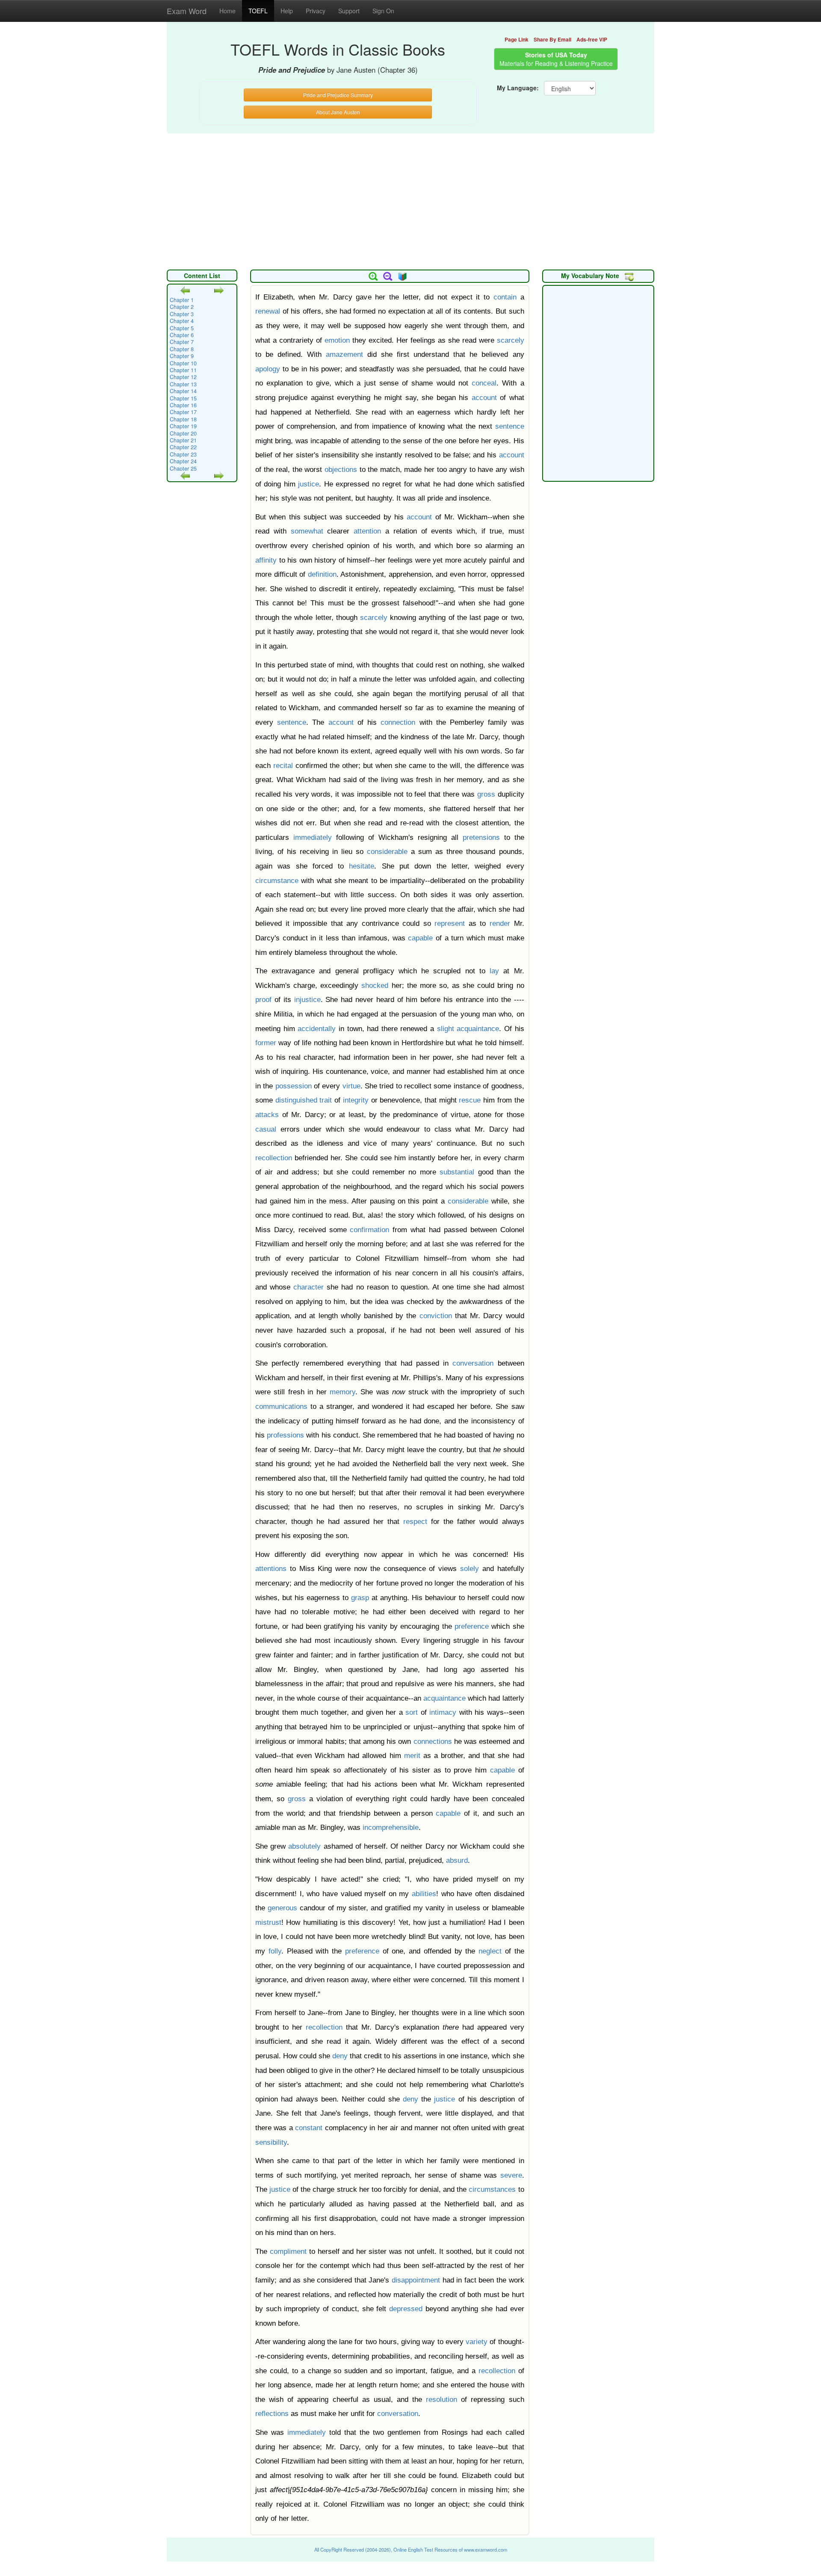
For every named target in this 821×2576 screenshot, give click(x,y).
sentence (510, 426)
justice (309, 484)
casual (266, 1129)
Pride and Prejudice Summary (338, 95)
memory (343, 1392)
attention (367, 531)
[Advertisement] (410, 197)
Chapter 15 (183, 398)
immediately (313, 837)
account (484, 398)
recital (283, 766)
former (266, 1043)
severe (511, 2175)
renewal (268, 311)
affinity (266, 560)
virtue (351, 1086)
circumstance (277, 881)
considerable (387, 852)
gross (486, 794)
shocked (375, 986)
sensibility (271, 2142)
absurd (457, 1860)
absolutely (304, 1846)
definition (322, 574)
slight (446, 1029)
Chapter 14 (183, 391)
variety (477, 2342)
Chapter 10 (183, 363)
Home (227, 11)
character (309, 1287)
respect (415, 1522)
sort (412, 1712)
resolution (442, 2400)
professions (285, 1435)
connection (398, 722)
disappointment (416, 2280)
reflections (272, 2414)
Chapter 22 (183, 447)
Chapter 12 (183, 377)
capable (420, 938)
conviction (436, 1316)
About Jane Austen (338, 112)
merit (412, 1756)
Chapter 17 (183, 412)
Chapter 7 (182, 342)
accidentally (317, 1029)
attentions (271, 1569)
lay (494, 971)
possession (294, 1086)
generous (282, 1908)
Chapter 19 (183, 426)
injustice (307, 1000)
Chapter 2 (182, 307)
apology (268, 369)
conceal (484, 383)
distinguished (296, 1100)
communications (281, 1407)
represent (450, 923)
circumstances (492, 2189)
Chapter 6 (182, 335)
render (500, 923)
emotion (337, 340)
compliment (288, 2251)
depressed (406, 2309)
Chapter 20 (183, 433)
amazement (344, 354)
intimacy (443, 1712)
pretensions (481, 837)
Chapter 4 (182, 321)
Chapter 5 (182, 328)
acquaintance (478, 1029)
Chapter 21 (183, 440)
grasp (360, 1598)
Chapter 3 (182, 314)
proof (263, 1000)
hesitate (362, 866)
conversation (473, 1363)
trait (326, 1100)
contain (505, 297)
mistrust (268, 1922)
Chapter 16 (183, 405)
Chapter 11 (183, 370)
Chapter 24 (183, 461)
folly (275, 1951)
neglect (490, 1951)
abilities (424, 1894)
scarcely (511, 340)
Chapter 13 (183, 384)
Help (287, 11)
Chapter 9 (182, 356)
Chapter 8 (182, 349)
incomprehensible (391, 1828)
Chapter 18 (183, 419)
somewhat (307, 531)
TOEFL (258, 11)
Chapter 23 (183, 454)
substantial (457, 1172)
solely (470, 1569)
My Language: (518, 88)
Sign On (383, 11)
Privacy (316, 11)
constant (309, 2128)
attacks (267, 1115)
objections (341, 470)
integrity (356, 1100)
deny (340, 2056)
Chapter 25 (183, 468)
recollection (274, 1158)
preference (472, 1626)
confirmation (369, 1230)
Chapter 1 (182, 300)
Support (349, 11)
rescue (470, 1100)
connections (433, 1742)
